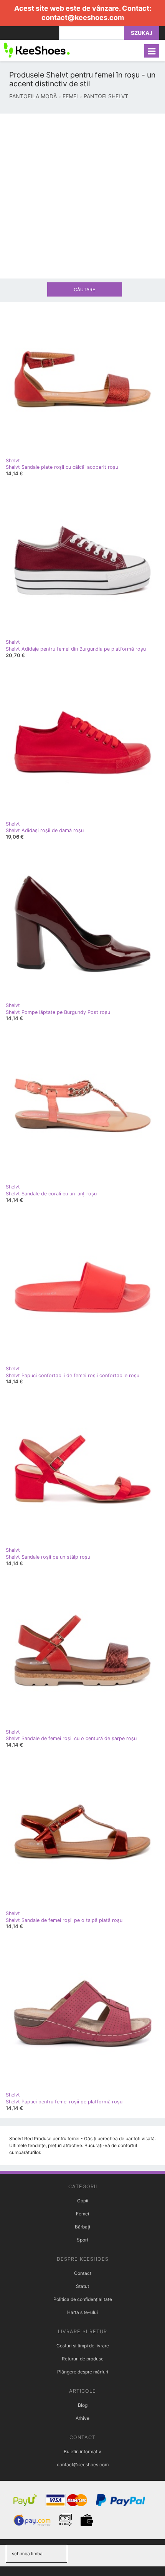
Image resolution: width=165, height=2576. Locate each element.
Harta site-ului (82, 2312)
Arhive (82, 2418)
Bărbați (82, 2227)
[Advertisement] (82, 196)
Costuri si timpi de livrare (83, 2346)
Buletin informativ (82, 2452)
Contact (83, 2273)
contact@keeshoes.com (83, 17)
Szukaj (142, 33)
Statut (82, 2286)
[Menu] (152, 51)
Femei (82, 2214)
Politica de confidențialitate (83, 2299)
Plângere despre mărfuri (83, 2372)
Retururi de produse (83, 2359)
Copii (83, 2201)
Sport (82, 2240)
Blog (83, 2405)
